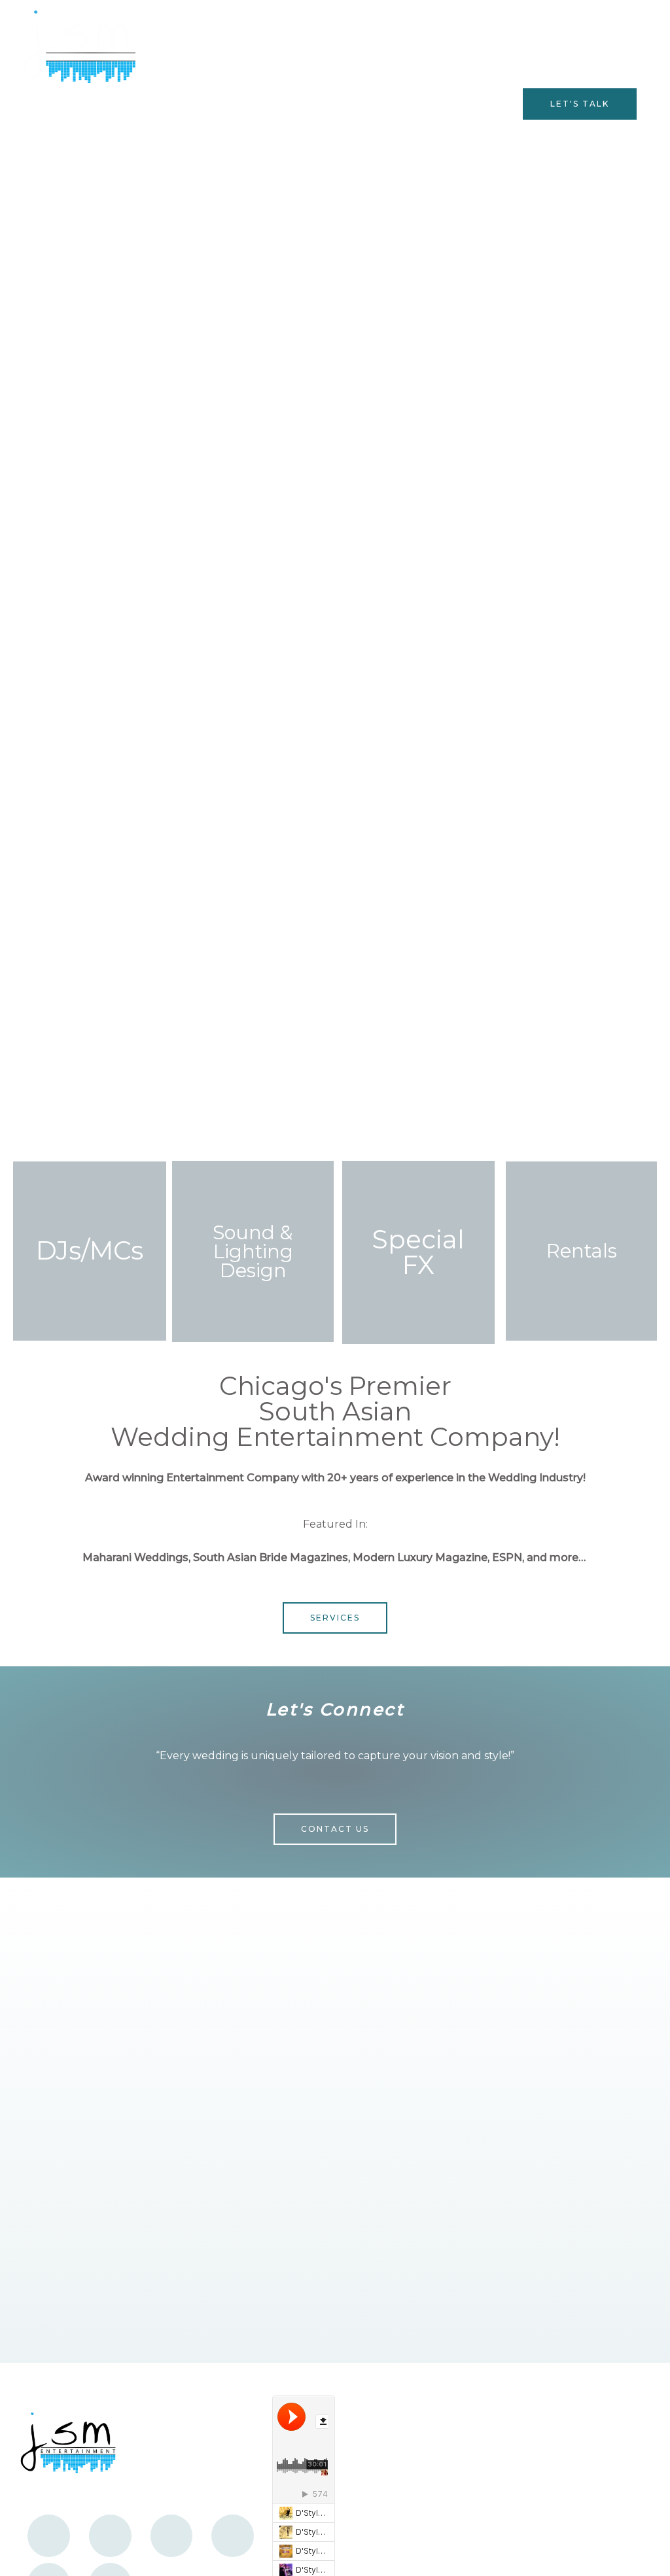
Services (227, 104)
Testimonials (360, 104)
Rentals (582, 1251)
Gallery (288, 104)
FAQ (424, 104)
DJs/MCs (90, 1250)
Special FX (418, 1252)
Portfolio (479, 104)
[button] (580, 104)
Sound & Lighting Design (253, 1251)
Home (168, 104)
